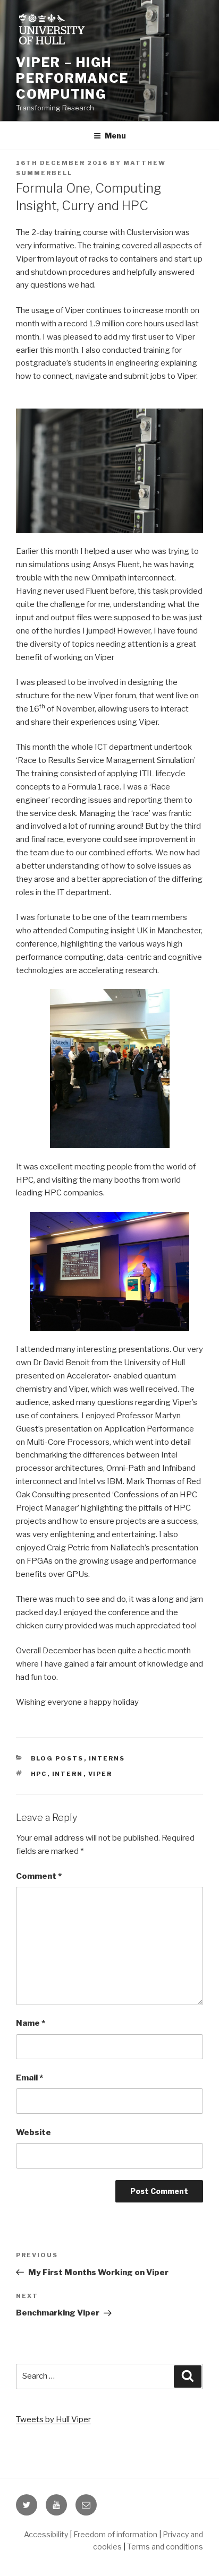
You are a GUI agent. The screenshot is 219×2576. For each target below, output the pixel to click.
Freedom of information (115, 2534)
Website (33, 2132)
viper (100, 1774)
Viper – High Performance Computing (72, 78)
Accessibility (46, 2534)
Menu (115, 136)
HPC (39, 1774)
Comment (39, 1876)
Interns (107, 1758)
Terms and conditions (165, 2547)
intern (68, 1774)
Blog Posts (57, 1758)
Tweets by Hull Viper (53, 2419)
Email (30, 2078)
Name (31, 2023)
